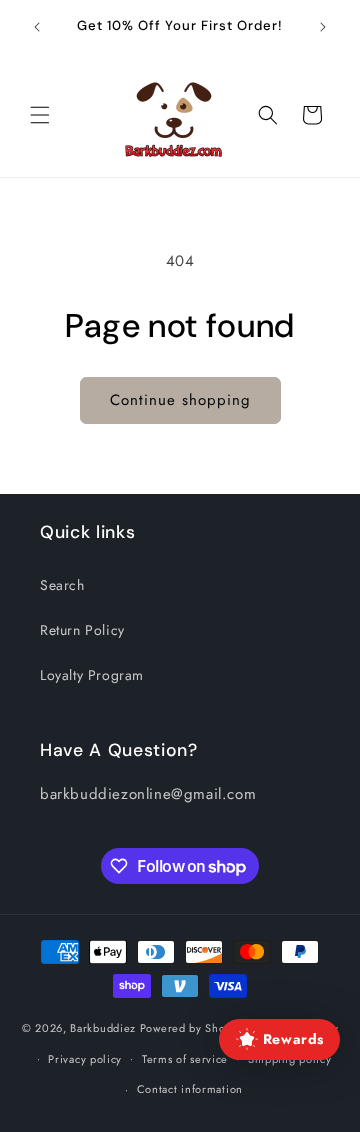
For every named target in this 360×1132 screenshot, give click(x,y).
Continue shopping (180, 400)
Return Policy (82, 630)
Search (62, 585)
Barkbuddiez (103, 1028)
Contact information (190, 1089)
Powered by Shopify (193, 1028)
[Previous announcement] (37, 27)
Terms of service (185, 1059)
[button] (40, 115)
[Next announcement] (323, 27)
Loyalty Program (92, 675)
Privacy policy (85, 1059)
